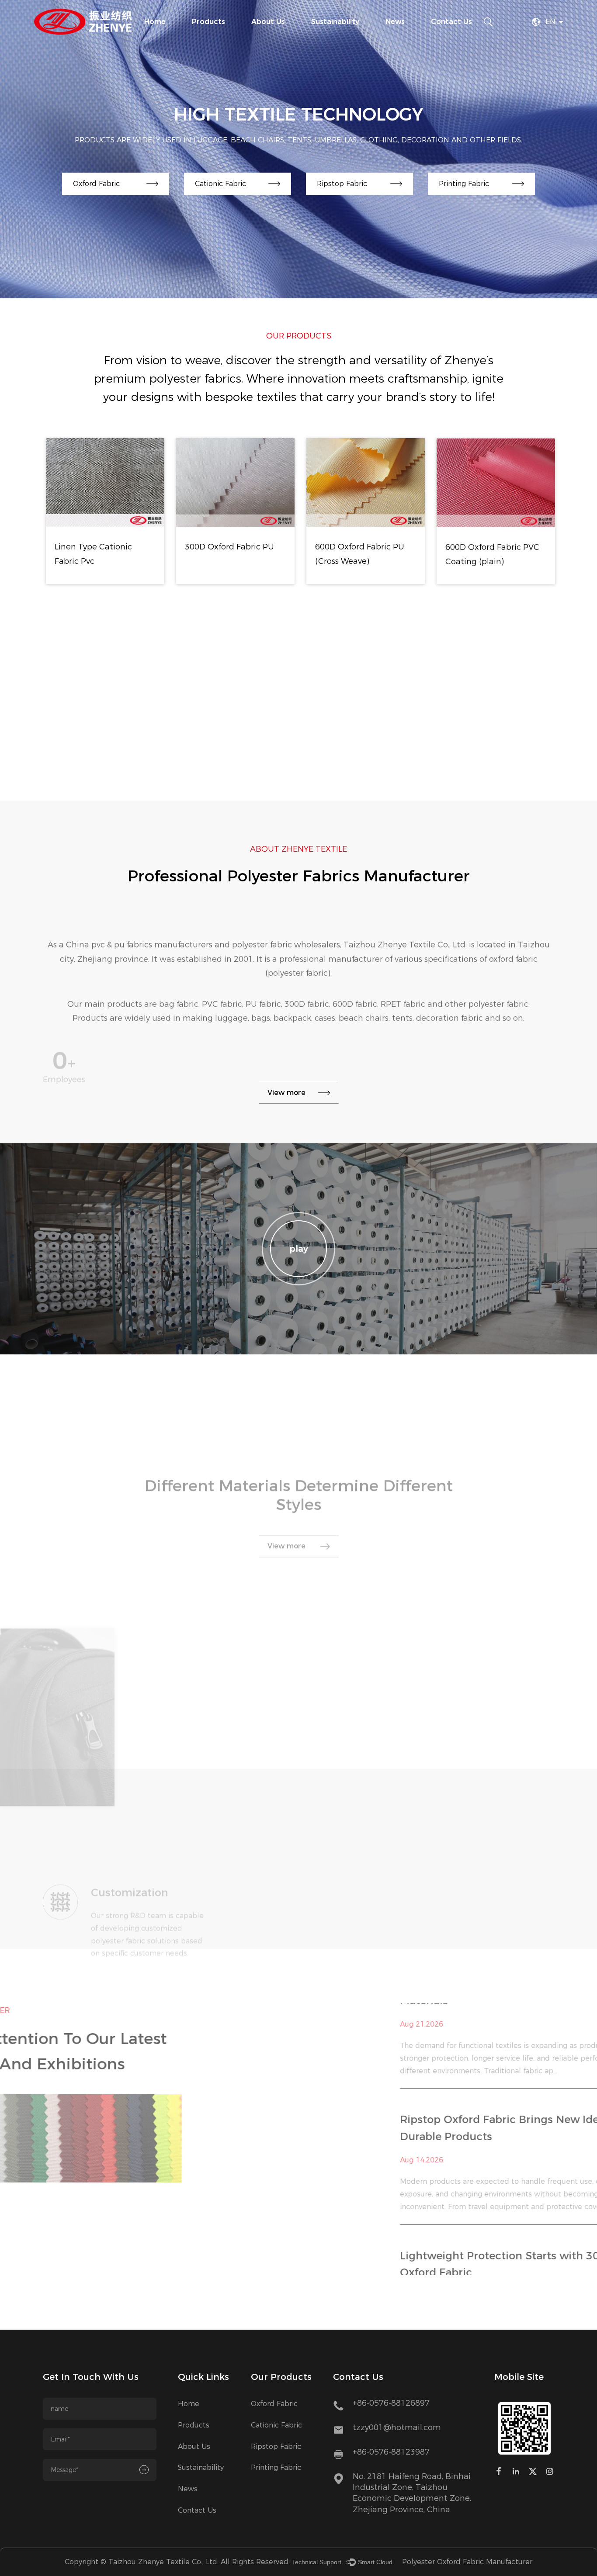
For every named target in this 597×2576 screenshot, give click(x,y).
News (395, 22)
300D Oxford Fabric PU (100, 547)
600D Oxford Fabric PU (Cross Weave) (230, 554)
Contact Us (451, 22)
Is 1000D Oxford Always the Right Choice (407, 2257)
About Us (268, 22)
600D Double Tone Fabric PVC (496, 554)
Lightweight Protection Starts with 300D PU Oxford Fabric (415, 2129)
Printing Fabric (276, 2467)
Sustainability (335, 22)
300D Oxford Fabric (93, 725)
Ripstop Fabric (276, 2447)
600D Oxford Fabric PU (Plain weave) (230, 732)
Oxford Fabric (274, 2404)
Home (155, 22)
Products (208, 22)
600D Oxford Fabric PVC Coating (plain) (363, 554)
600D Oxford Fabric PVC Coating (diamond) (493, 732)
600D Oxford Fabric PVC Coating (363, 732)
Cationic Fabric (276, 2425)
